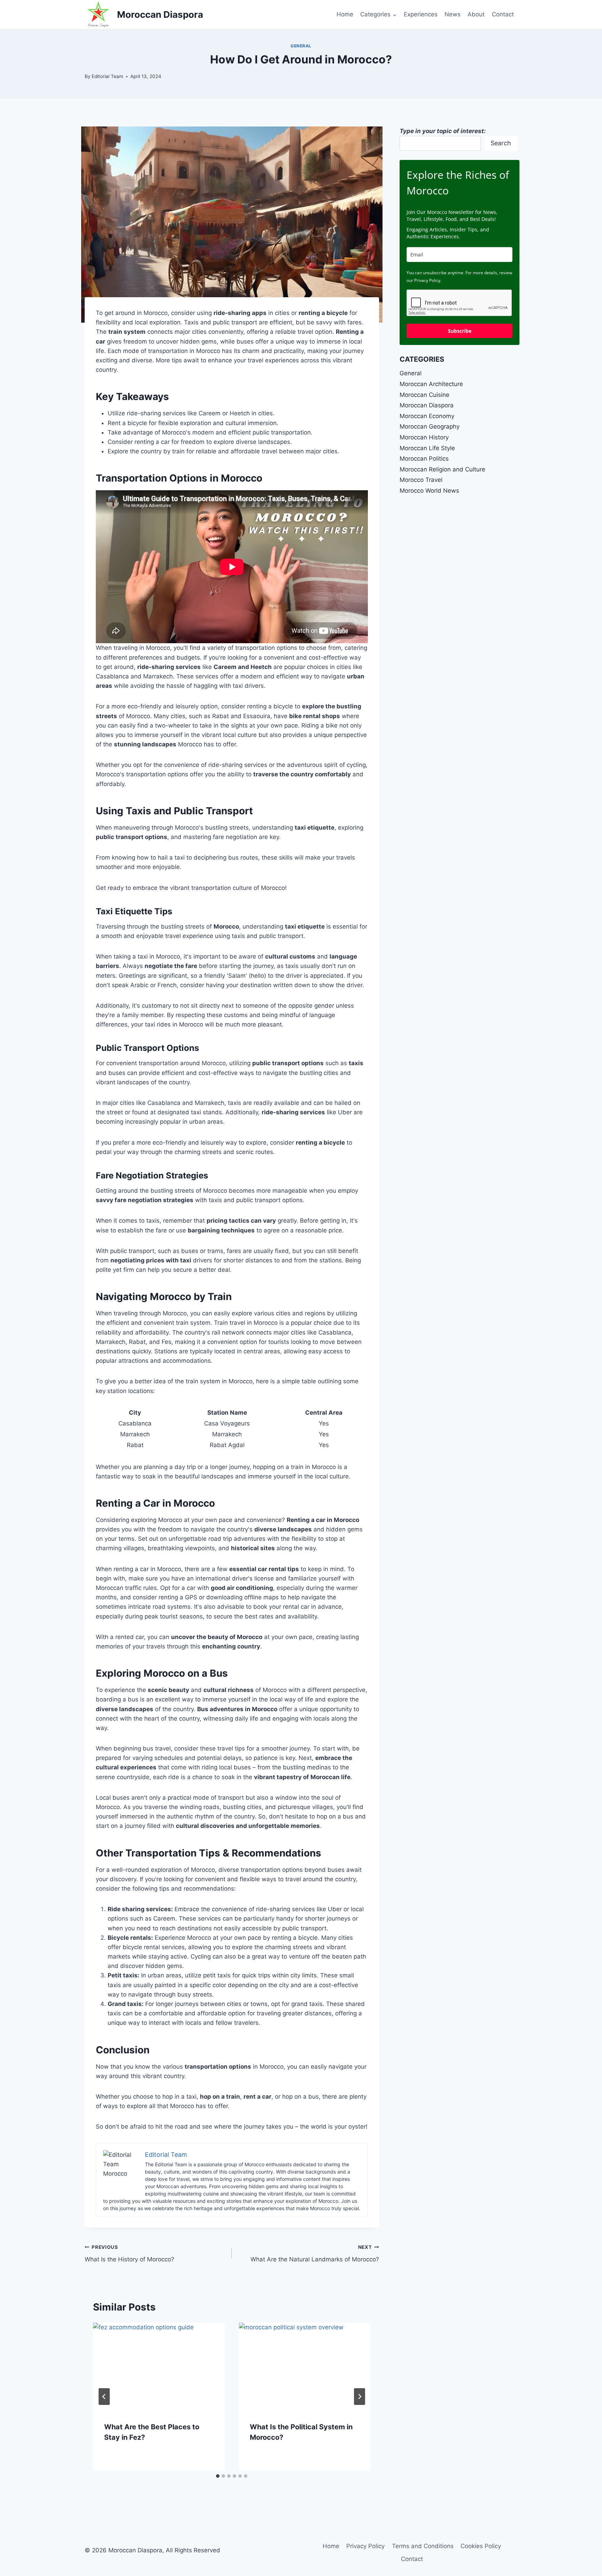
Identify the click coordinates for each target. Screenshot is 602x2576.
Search (501, 143)
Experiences (421, 14)
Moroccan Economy (427, 416)
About (476, 14)
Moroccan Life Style (427, 448)
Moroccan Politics (424, 459)
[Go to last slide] (104, 2397)
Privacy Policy (365, 2546)
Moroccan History (424, 437)
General (301, 46)
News (453, 14)
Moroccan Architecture (431, 384)
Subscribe (460, 331)
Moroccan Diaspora (427, 405)
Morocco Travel (421, 480)
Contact (503, 14)
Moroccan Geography (430, 426)
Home (345, 14)
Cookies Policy (481, 2546)
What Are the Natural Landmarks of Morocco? (315, 2254)
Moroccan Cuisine (425, 395)
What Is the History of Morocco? (129, 2254)
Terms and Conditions (423, 2546)
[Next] (360, 2397)
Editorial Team (107, 76)
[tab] (218, 2476)
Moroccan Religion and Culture (442, 469)
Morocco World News (429, 491)
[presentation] (159, 2367)
